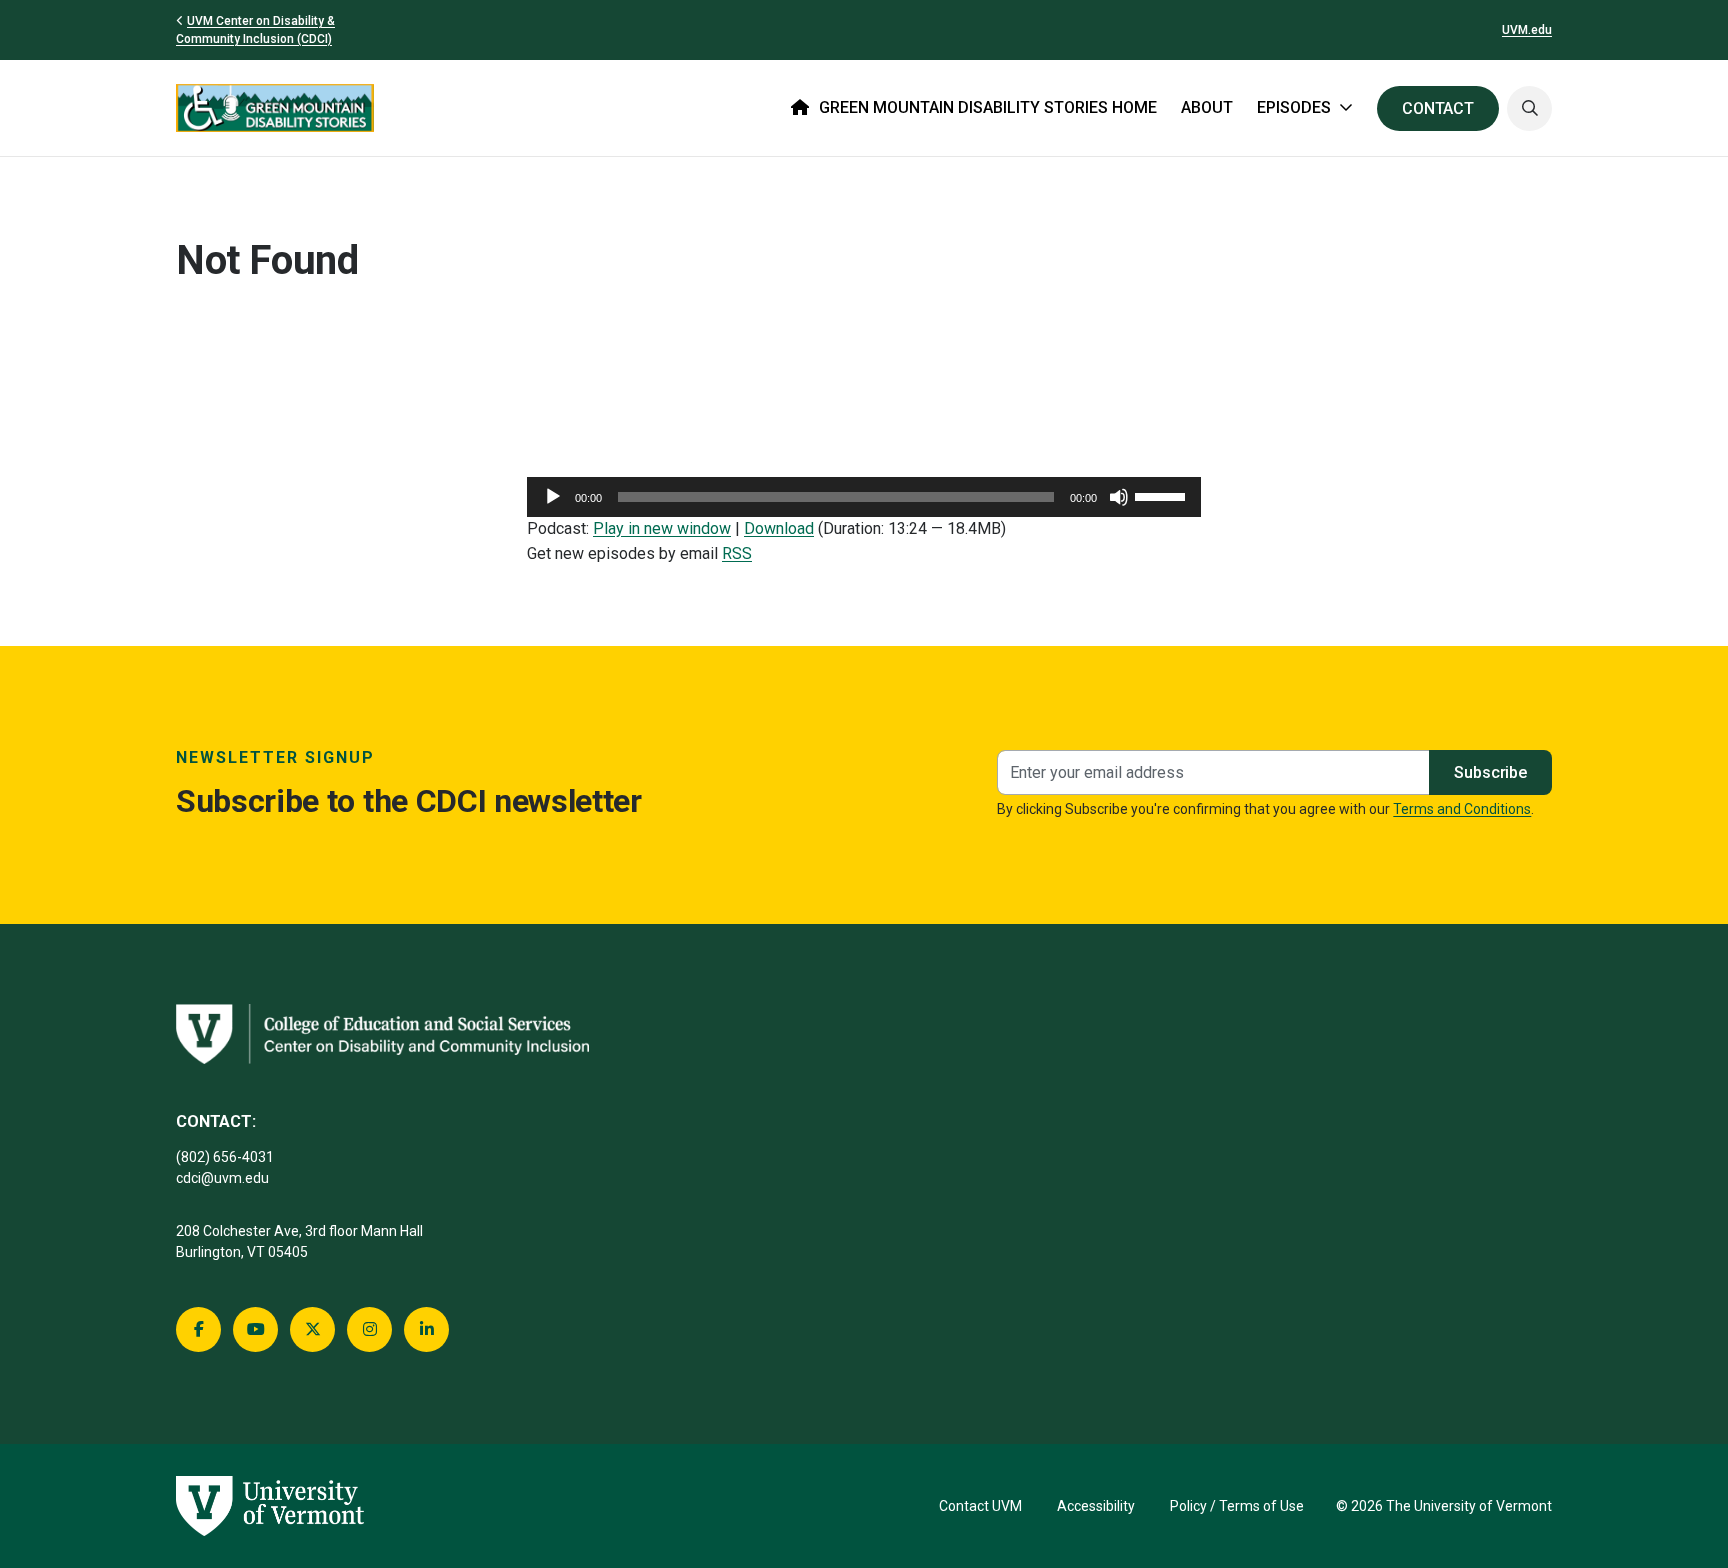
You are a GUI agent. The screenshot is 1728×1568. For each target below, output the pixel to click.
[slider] (1163, 495)
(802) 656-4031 (225, 1157)
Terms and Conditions (1462, 809)
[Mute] (1119, 497)
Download (779, 528)
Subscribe (1490, 772)
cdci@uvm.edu (222, 1178)
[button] (1529, 108)
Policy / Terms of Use (1237, 1506)
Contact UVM (980, 1506)
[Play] (553, 497)
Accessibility (1096, 1506)
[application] (864, 497)
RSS (737, 553)
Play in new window (662, 528)
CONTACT (1438, 108)
